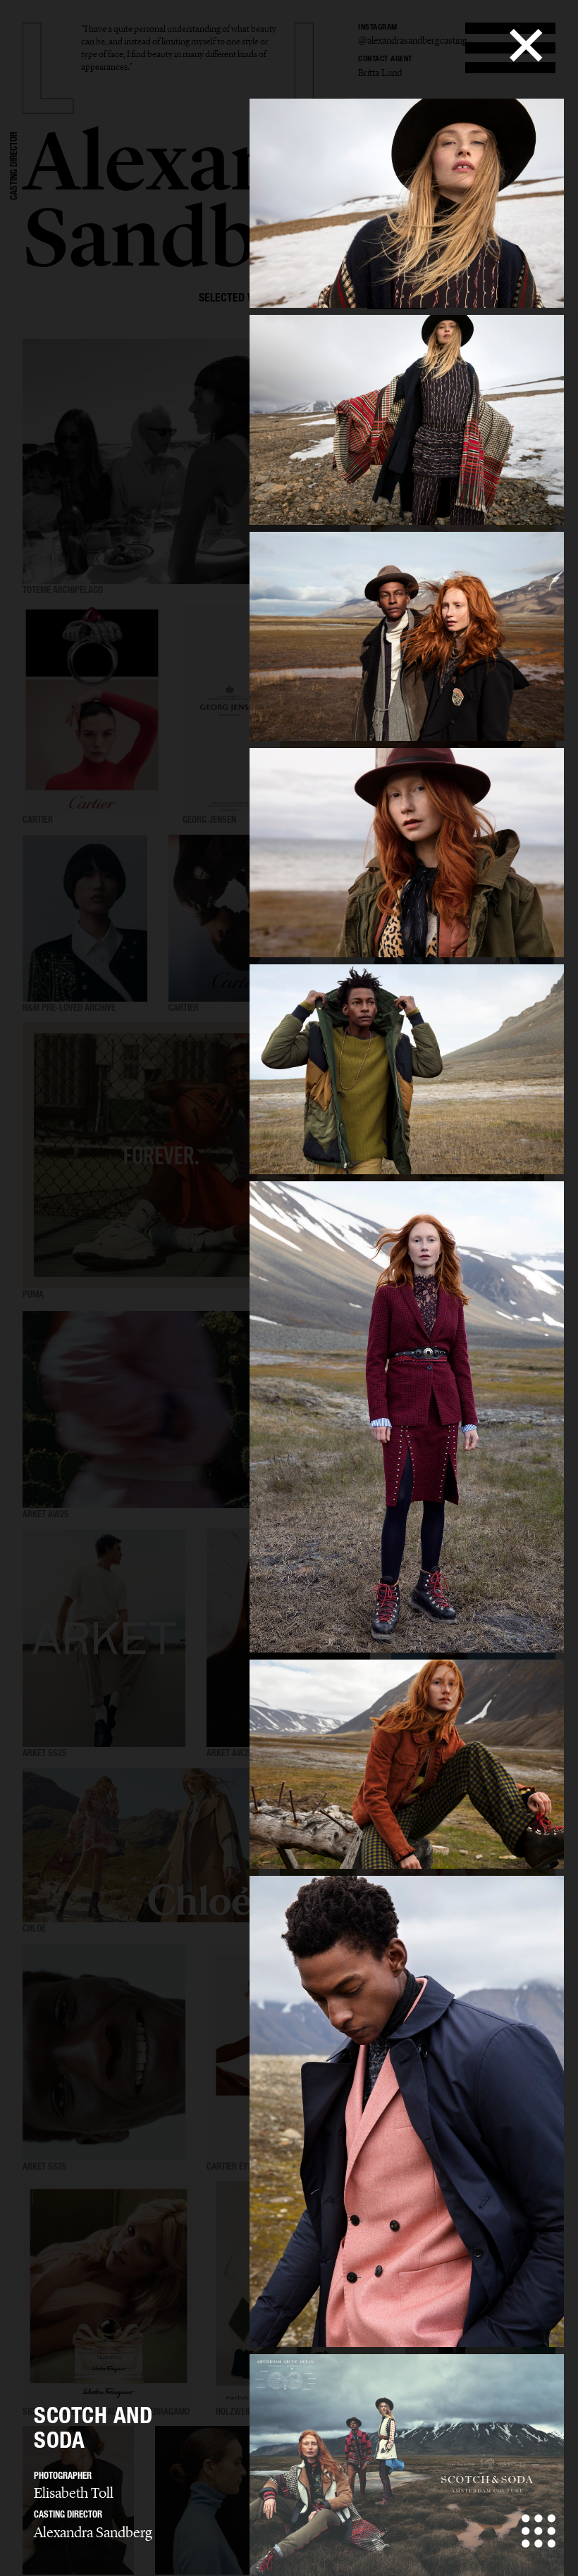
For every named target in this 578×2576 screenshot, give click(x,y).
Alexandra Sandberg (93, 2532)
